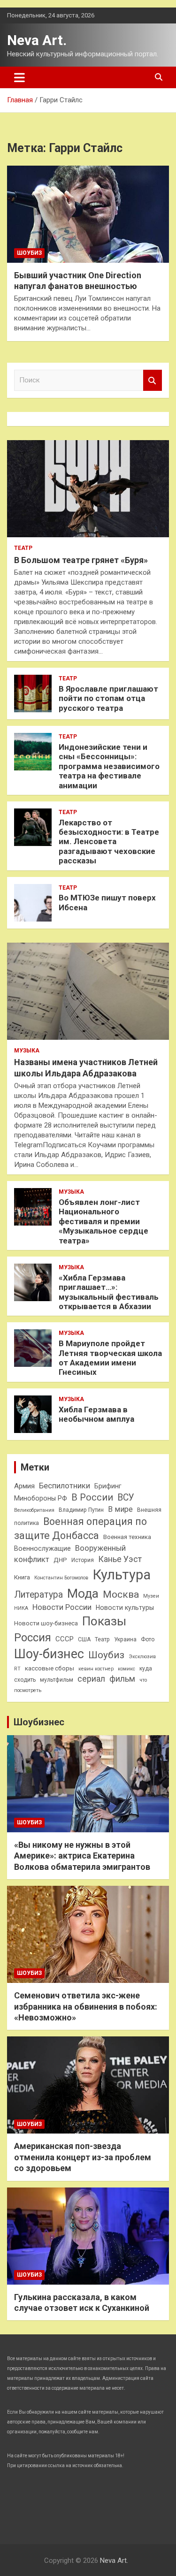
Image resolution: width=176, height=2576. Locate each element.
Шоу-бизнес (49, 1654)
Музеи (151, 1596)
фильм (122, 1679)
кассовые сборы (50, 1668)
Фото (148, 1639)
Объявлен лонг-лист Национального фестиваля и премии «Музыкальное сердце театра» (103, 1221)
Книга (22, 1577)
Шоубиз (29, 253)
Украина (125, 1639)
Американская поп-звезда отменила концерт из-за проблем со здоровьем (83, 2157)
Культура (122, 1575)
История (83, 1560)
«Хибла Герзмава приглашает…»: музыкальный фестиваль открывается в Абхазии (109, 1292)
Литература (38, 1595)
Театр (23, 548)
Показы (104, 1621)
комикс (126, 1669)
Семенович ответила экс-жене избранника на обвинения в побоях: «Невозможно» (86, 2006)
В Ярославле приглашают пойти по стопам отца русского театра (108, 698)
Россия (33, 1638)
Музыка (27, 1051)
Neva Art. (37, 40)
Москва (121, 1594)
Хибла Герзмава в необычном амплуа (96, 1414)
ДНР (60, 1560)
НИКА (21, 1608)
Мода (83, 1593)
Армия (24, 1486)
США (84, 1639)
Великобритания (34, 1510)
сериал (91, 1679)
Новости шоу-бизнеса (46, 1623)
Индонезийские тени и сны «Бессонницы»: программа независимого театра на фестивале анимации (109, 766)
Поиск (153, 380)
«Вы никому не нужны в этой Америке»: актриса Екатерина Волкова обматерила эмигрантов (82, 1856)
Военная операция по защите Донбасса (80, 1528)
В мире (120, 1509)
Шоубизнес (39, 1722)
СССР (65, 1639)
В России (92, 1498)
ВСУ (126, 1498)
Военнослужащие (42, 1548)
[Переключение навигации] (19, 77)
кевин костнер (96, 1669)
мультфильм (57, 1680)
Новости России (62, 1607)
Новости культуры (125, 1608)
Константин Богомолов (61, 1578)
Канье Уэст (120, 1559)
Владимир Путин (81, 1510)
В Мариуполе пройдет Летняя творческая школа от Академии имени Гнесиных (110, 1358)
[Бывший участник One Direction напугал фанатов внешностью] (88, 214)
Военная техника (127, 1537)
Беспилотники (65, 1486)
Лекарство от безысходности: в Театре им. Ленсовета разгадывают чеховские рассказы (109, 842)
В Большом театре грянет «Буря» (81, 560)
